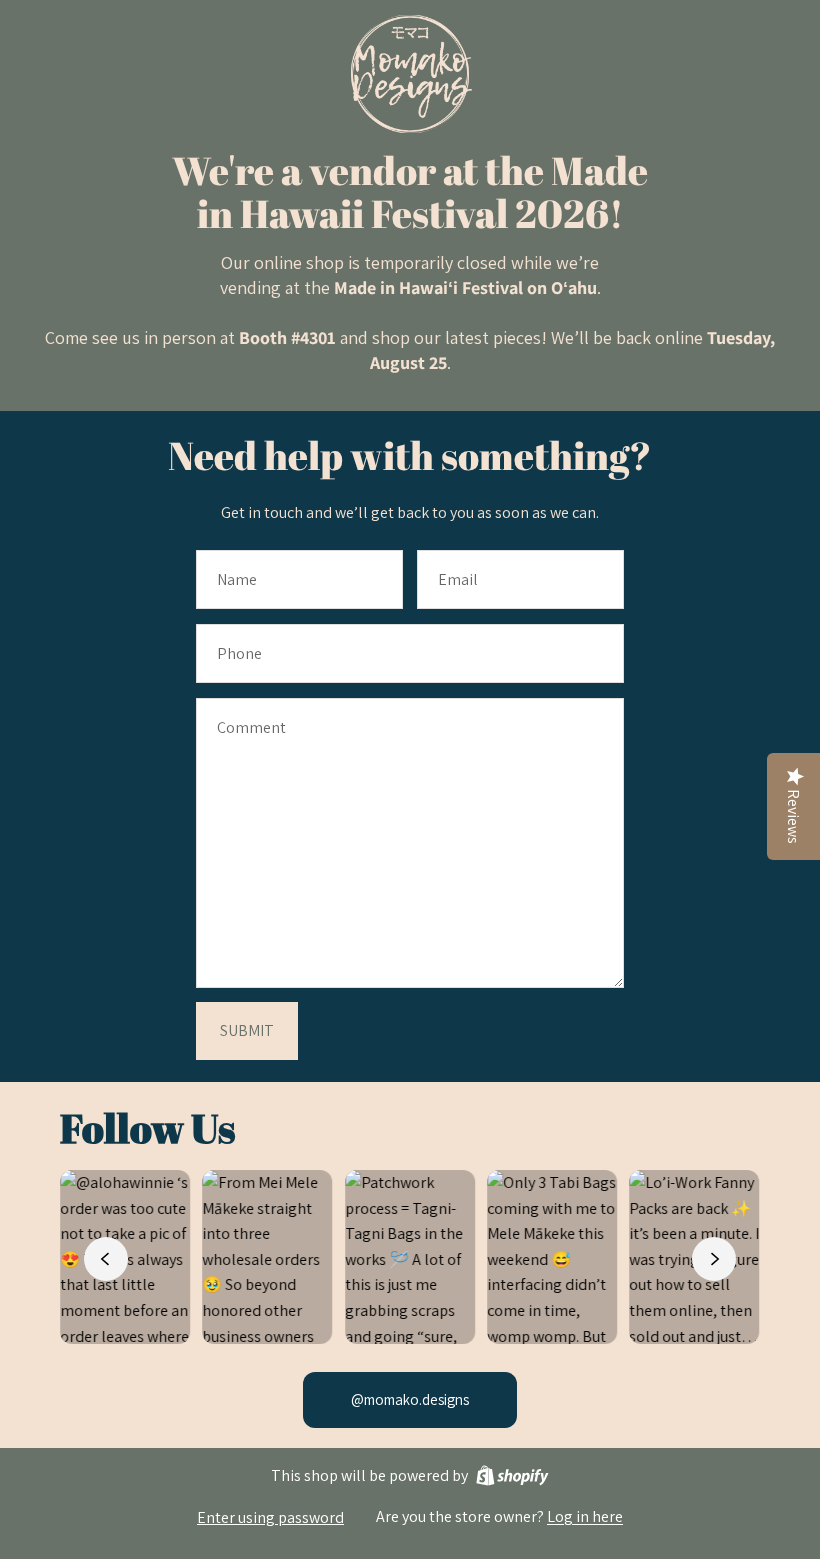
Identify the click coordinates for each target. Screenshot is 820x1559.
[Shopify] (512, 1475)
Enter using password (270, 1517)
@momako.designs (410, 1399)
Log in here (585, 1516)
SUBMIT (247, 1030)
